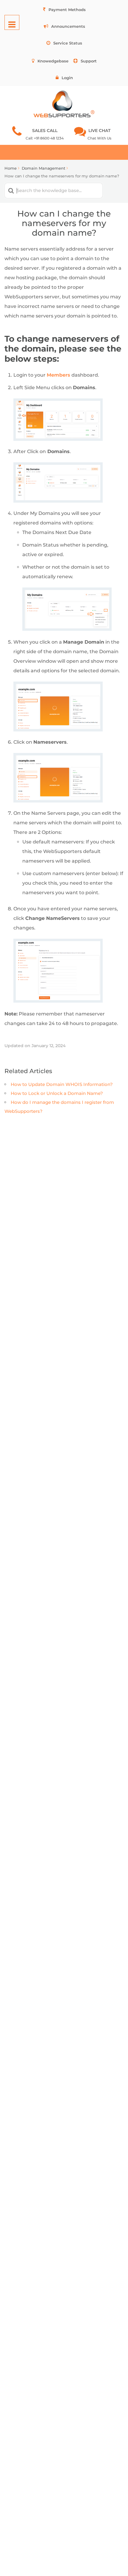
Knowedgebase (53, 61)
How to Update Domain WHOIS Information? (62, 1084)
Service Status (68, 43)
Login (67, 78)
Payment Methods (67, 10)
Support (89, 61)
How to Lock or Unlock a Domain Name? (57, 1093)
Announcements (68, 26)
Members (58, 375)
